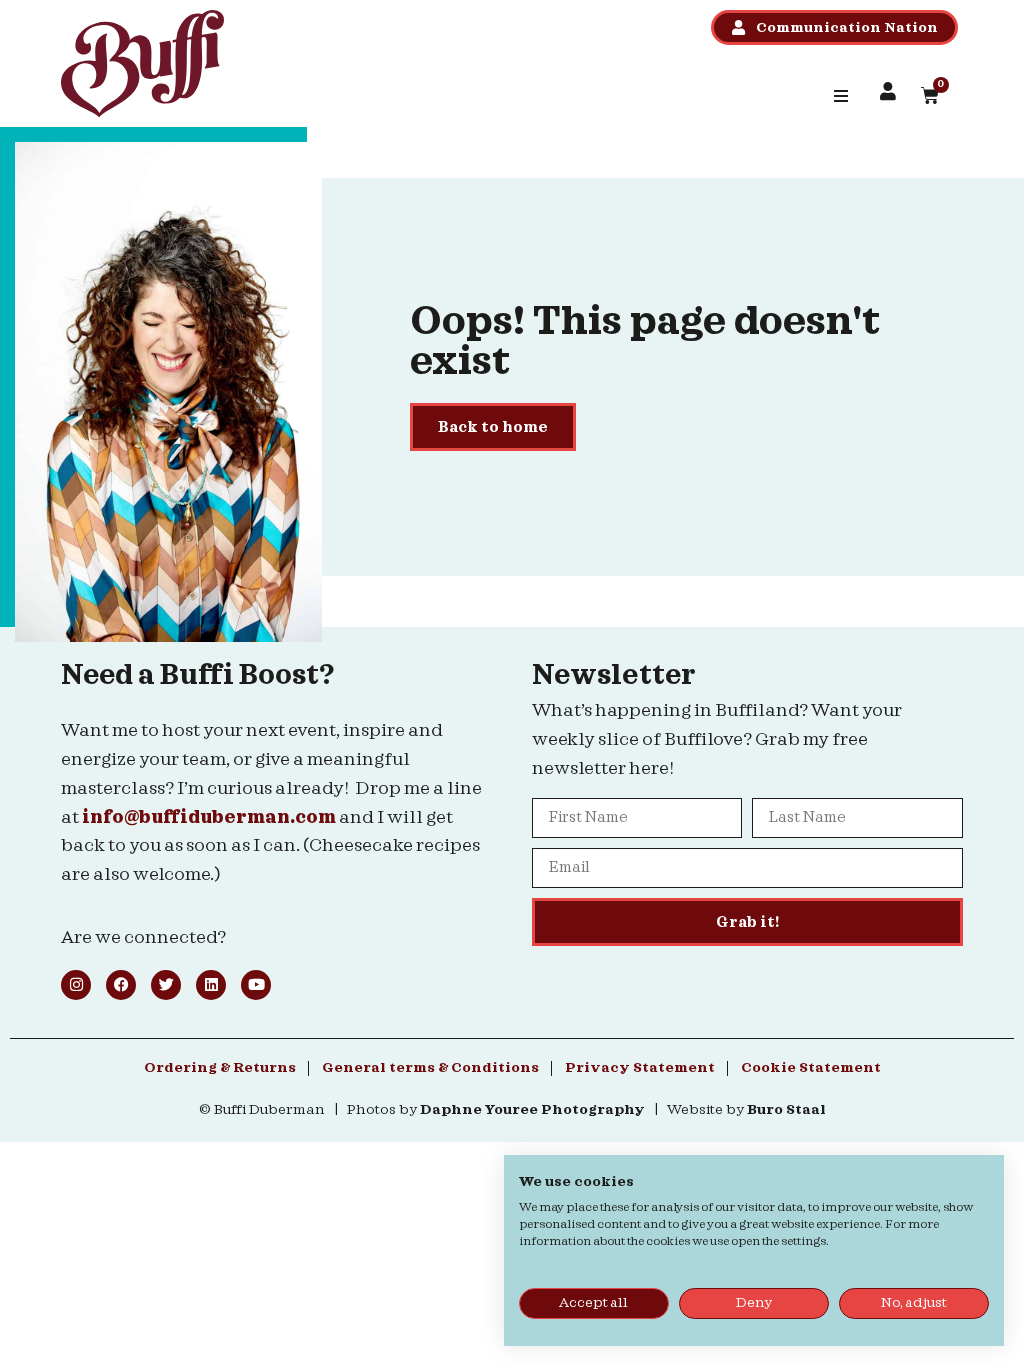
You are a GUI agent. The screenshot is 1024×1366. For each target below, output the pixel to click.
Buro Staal (786, 1110)
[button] (841, 96)
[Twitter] (166, 985)
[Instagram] (76, 985)
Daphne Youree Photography (532, 1110)
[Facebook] (121, 985)
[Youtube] (256, 985)
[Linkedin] (211, 985)
